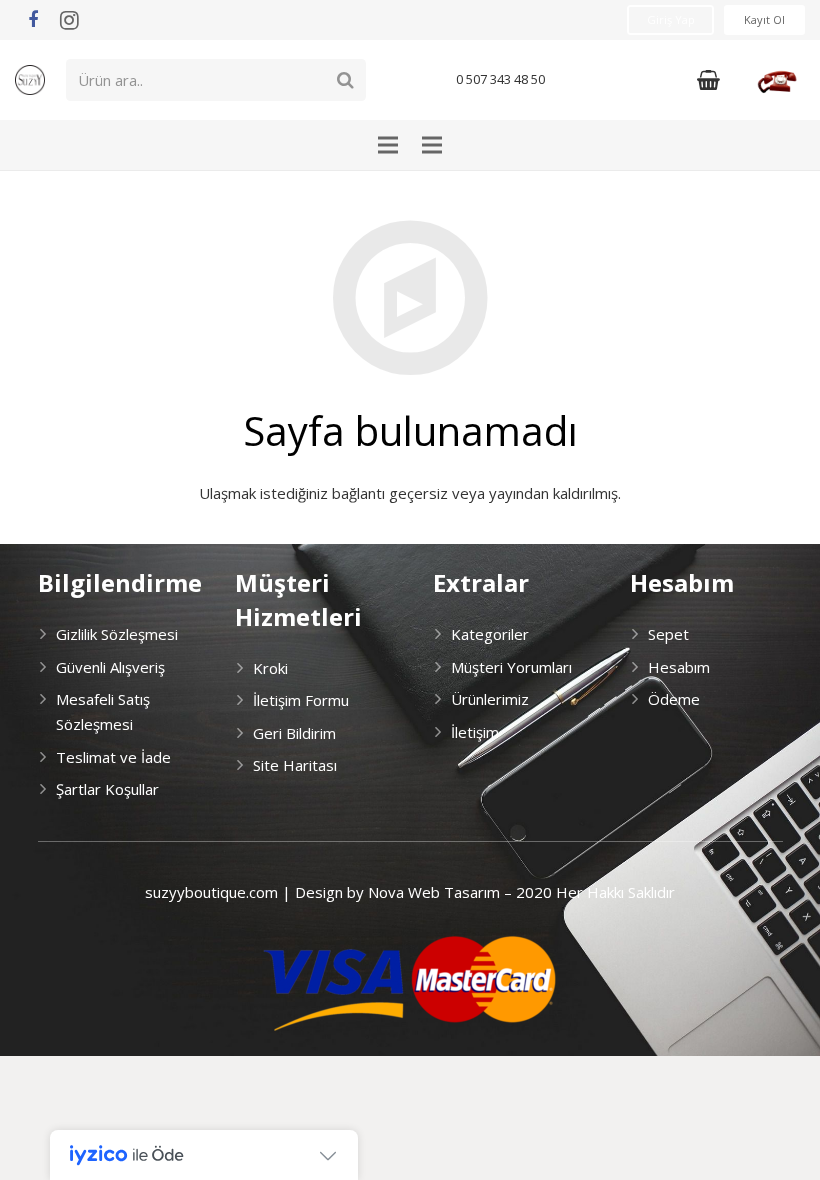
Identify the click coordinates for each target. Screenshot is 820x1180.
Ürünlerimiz (490, 699)
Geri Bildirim (294, 733)
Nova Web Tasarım (434, 892)
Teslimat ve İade (113, 757)
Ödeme (674, 699)
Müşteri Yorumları (511, 667)
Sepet (668, 634)
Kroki (270, 668)
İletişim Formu (301, 700)
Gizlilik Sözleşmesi (117, 634)
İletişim (475, 732)
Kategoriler (490, 634)
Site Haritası (295, 765)
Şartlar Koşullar (107, 789)
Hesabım (679, 667)
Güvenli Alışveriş (110, 667)
